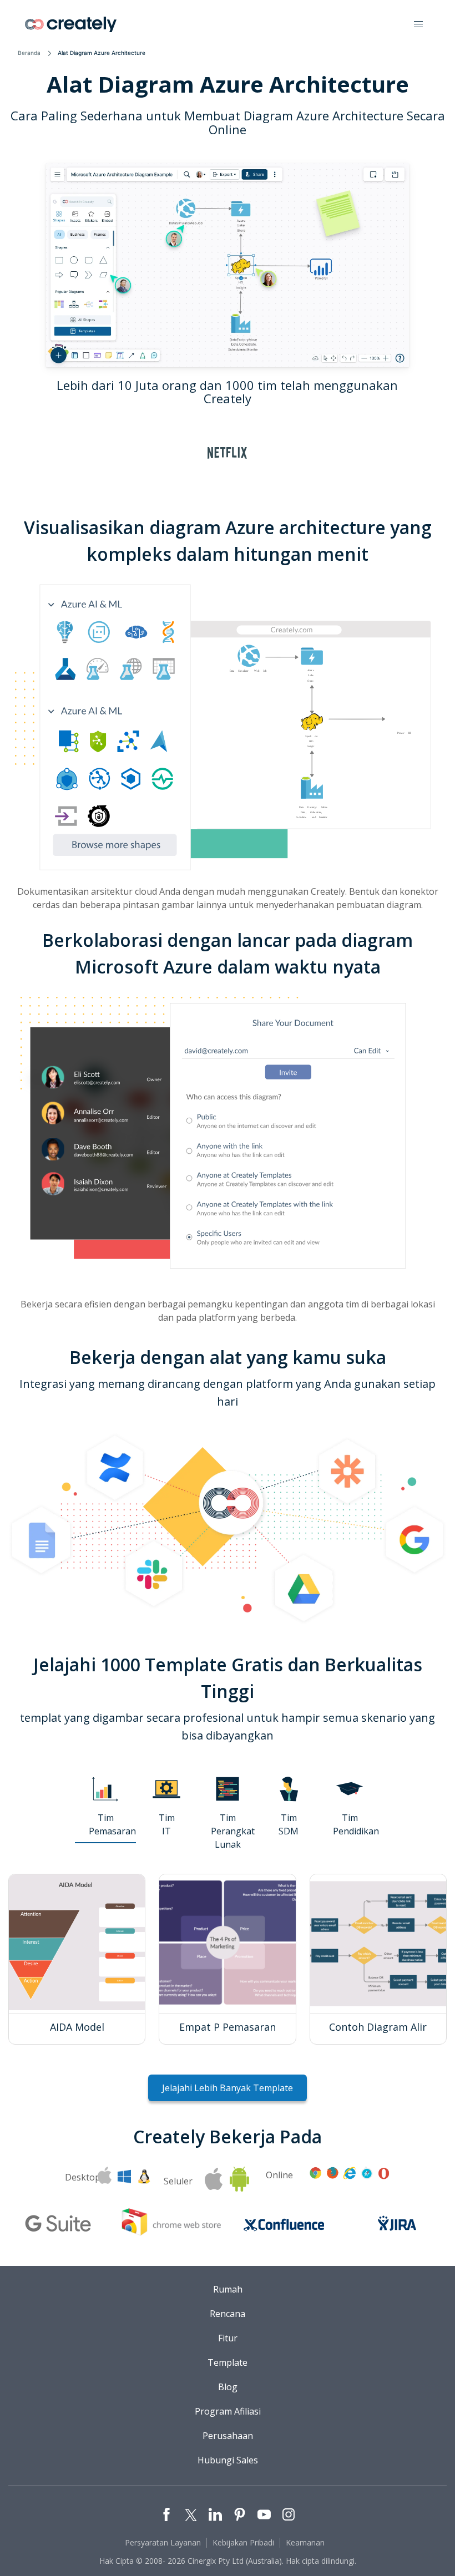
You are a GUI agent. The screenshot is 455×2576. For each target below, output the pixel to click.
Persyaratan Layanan (163, 2542)
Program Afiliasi (228, 2411)
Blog (228, 2387)
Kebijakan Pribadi (243, 2542)
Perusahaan (228, 2436)
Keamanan (305, 2542)
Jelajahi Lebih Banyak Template (228, 2088)
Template (228, 2362)
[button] (418, 24)
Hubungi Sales (228, 2460)
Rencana (228, 2314)
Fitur (228, 2338)
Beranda (29, 53)
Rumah (228, 2289)
